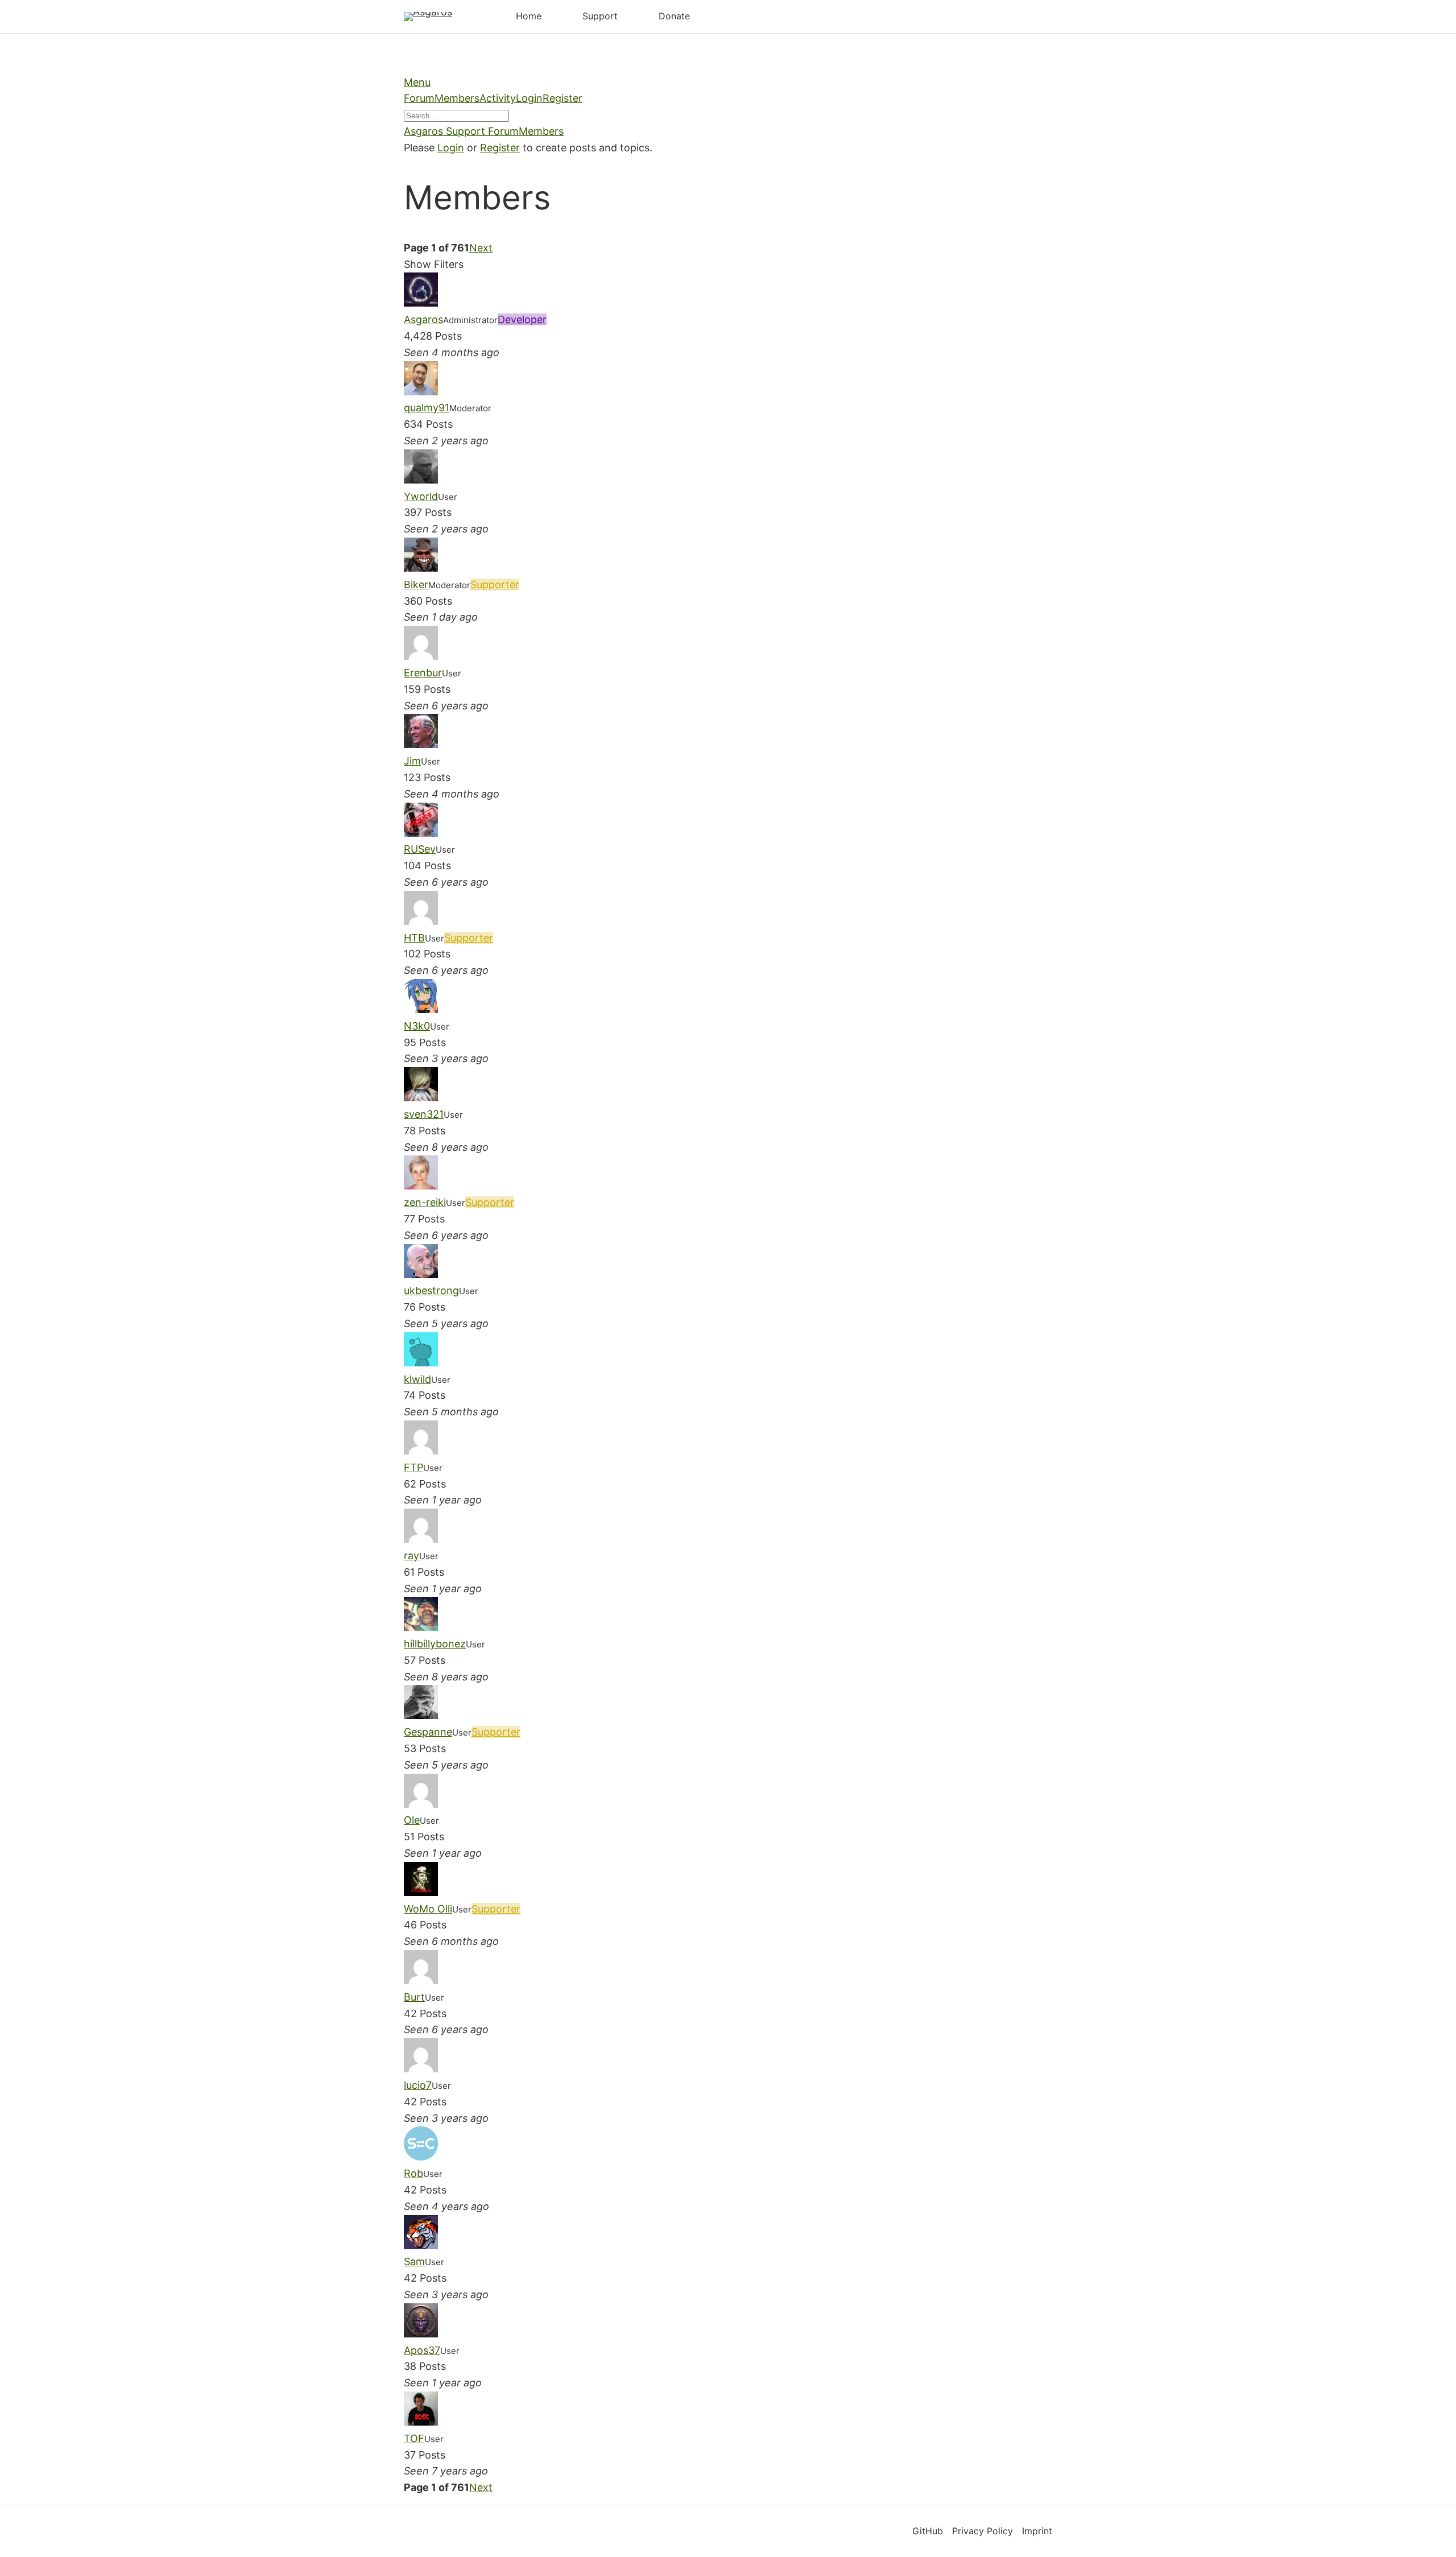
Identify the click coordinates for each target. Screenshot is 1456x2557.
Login (529, 98)
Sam (414, 2261)
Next (481, 248)
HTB (414, 938)
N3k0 (417, 1026)
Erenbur (423, 673)
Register (562, 98)
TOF (414, 2438)
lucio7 (418, 2085)
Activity (498, 98)
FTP (413, 1467)
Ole (412, 1820)
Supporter (495, 584)
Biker (416, 584)
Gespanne (428, 1732)
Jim (412, 761)
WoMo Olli (428, 1909)
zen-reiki (425, 1202)
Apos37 (422, 2350)
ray (411, 1556)
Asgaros (423, 319)
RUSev (420, 849)
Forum (419, 98)
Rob (413, 2173)
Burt (414, 1997)
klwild (417, 1379)
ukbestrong (431, 1290)
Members (457, 98)
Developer (522, 319)
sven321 (424, 1114)
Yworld (421, 496)
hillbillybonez (435, 1644)
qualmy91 (427, 408)
